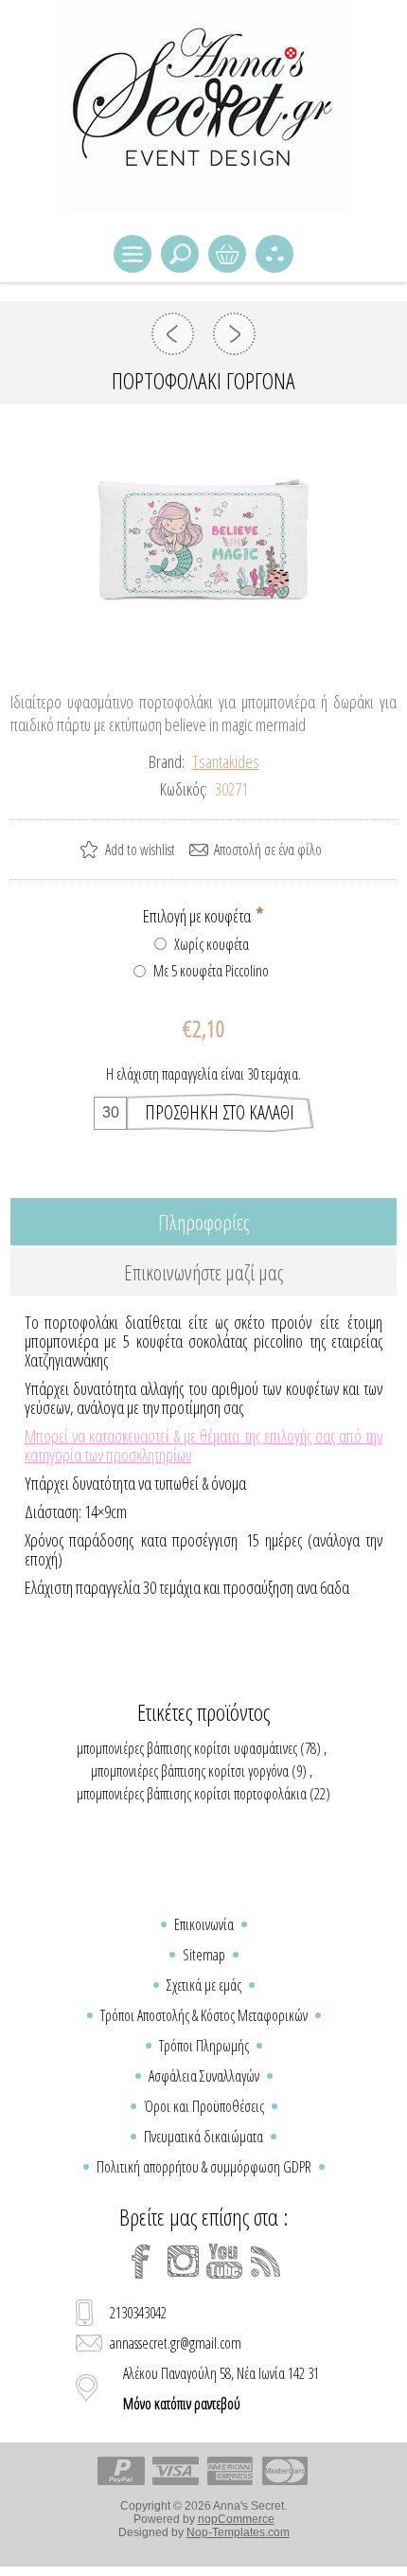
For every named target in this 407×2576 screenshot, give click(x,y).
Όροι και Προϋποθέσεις (204, 2106)
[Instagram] (183, 2262)
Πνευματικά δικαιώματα (203, 2137)
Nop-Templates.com (238, 2532)
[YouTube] (224, 2262)
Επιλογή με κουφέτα (198, 916)
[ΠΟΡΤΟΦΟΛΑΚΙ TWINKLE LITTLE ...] (173, 334)
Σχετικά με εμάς (204, 1985)
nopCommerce (236, 2519)
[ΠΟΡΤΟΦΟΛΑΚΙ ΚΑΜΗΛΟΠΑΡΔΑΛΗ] (234, 334)
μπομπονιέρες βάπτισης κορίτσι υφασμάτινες (187, 1748)
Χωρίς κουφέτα (212, 944)
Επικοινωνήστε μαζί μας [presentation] (203, 1272)
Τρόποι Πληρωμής (204, 2046)
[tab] (204, 1222)
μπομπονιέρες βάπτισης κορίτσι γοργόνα (190, 1771)
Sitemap (204, 1955)
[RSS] (266, 2262)
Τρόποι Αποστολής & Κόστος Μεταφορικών (204, 2015)
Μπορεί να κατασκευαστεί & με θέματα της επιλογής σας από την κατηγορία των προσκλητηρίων (204, 1445)
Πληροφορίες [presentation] (203, 1222)
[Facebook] (141, 2262)
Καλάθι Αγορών (227, 254)
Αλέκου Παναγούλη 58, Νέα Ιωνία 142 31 (221, 2388)
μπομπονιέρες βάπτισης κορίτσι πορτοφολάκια (192, 1794)
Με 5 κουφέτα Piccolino (211, 971)
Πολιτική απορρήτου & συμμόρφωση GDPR (204, 2167)
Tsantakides (226, 761)
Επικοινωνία (204, 1924)
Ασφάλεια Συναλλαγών (204, 2076)
